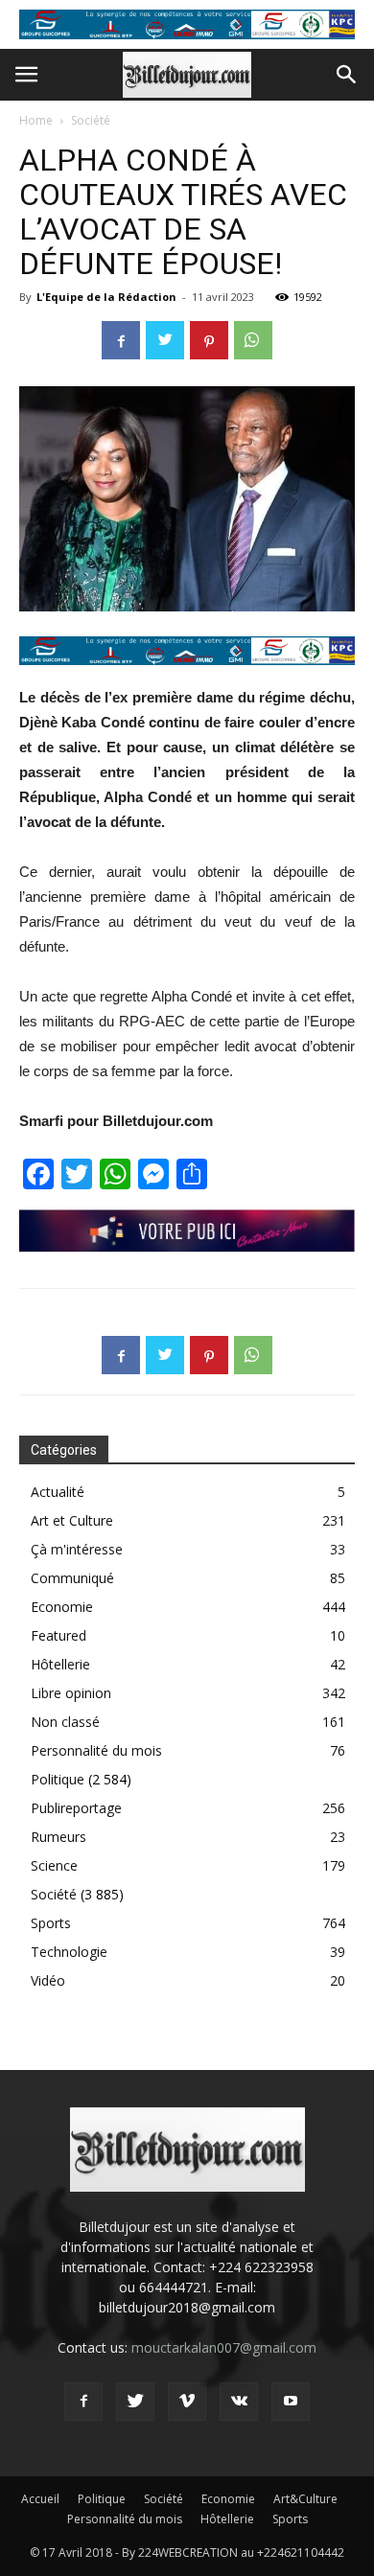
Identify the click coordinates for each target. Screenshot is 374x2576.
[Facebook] (83, 2402)
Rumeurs (58, 1837)
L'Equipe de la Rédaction (106, 297)
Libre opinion (71, 1693)
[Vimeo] (187, 2402)
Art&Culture (305, 2499)
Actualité (58, 1492)
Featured (58, 1635)
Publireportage (76, 1808)
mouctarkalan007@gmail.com (224, 2347)
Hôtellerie (60, 1664)
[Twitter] (135, 2402)
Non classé (65, 1722)
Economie (62, 1607)
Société (91, 120)
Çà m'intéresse (77, 1549)
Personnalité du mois (96, 1750)
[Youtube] (291, 2402)
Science (54, 1865)
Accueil (40, 2499)
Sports (51, 1923)
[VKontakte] (239, 2402)
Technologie (69, 1952)
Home (36, 120)
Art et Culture (72, 1520)
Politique (58, 1779)
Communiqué (72, 1578)
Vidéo (48, 1980)
